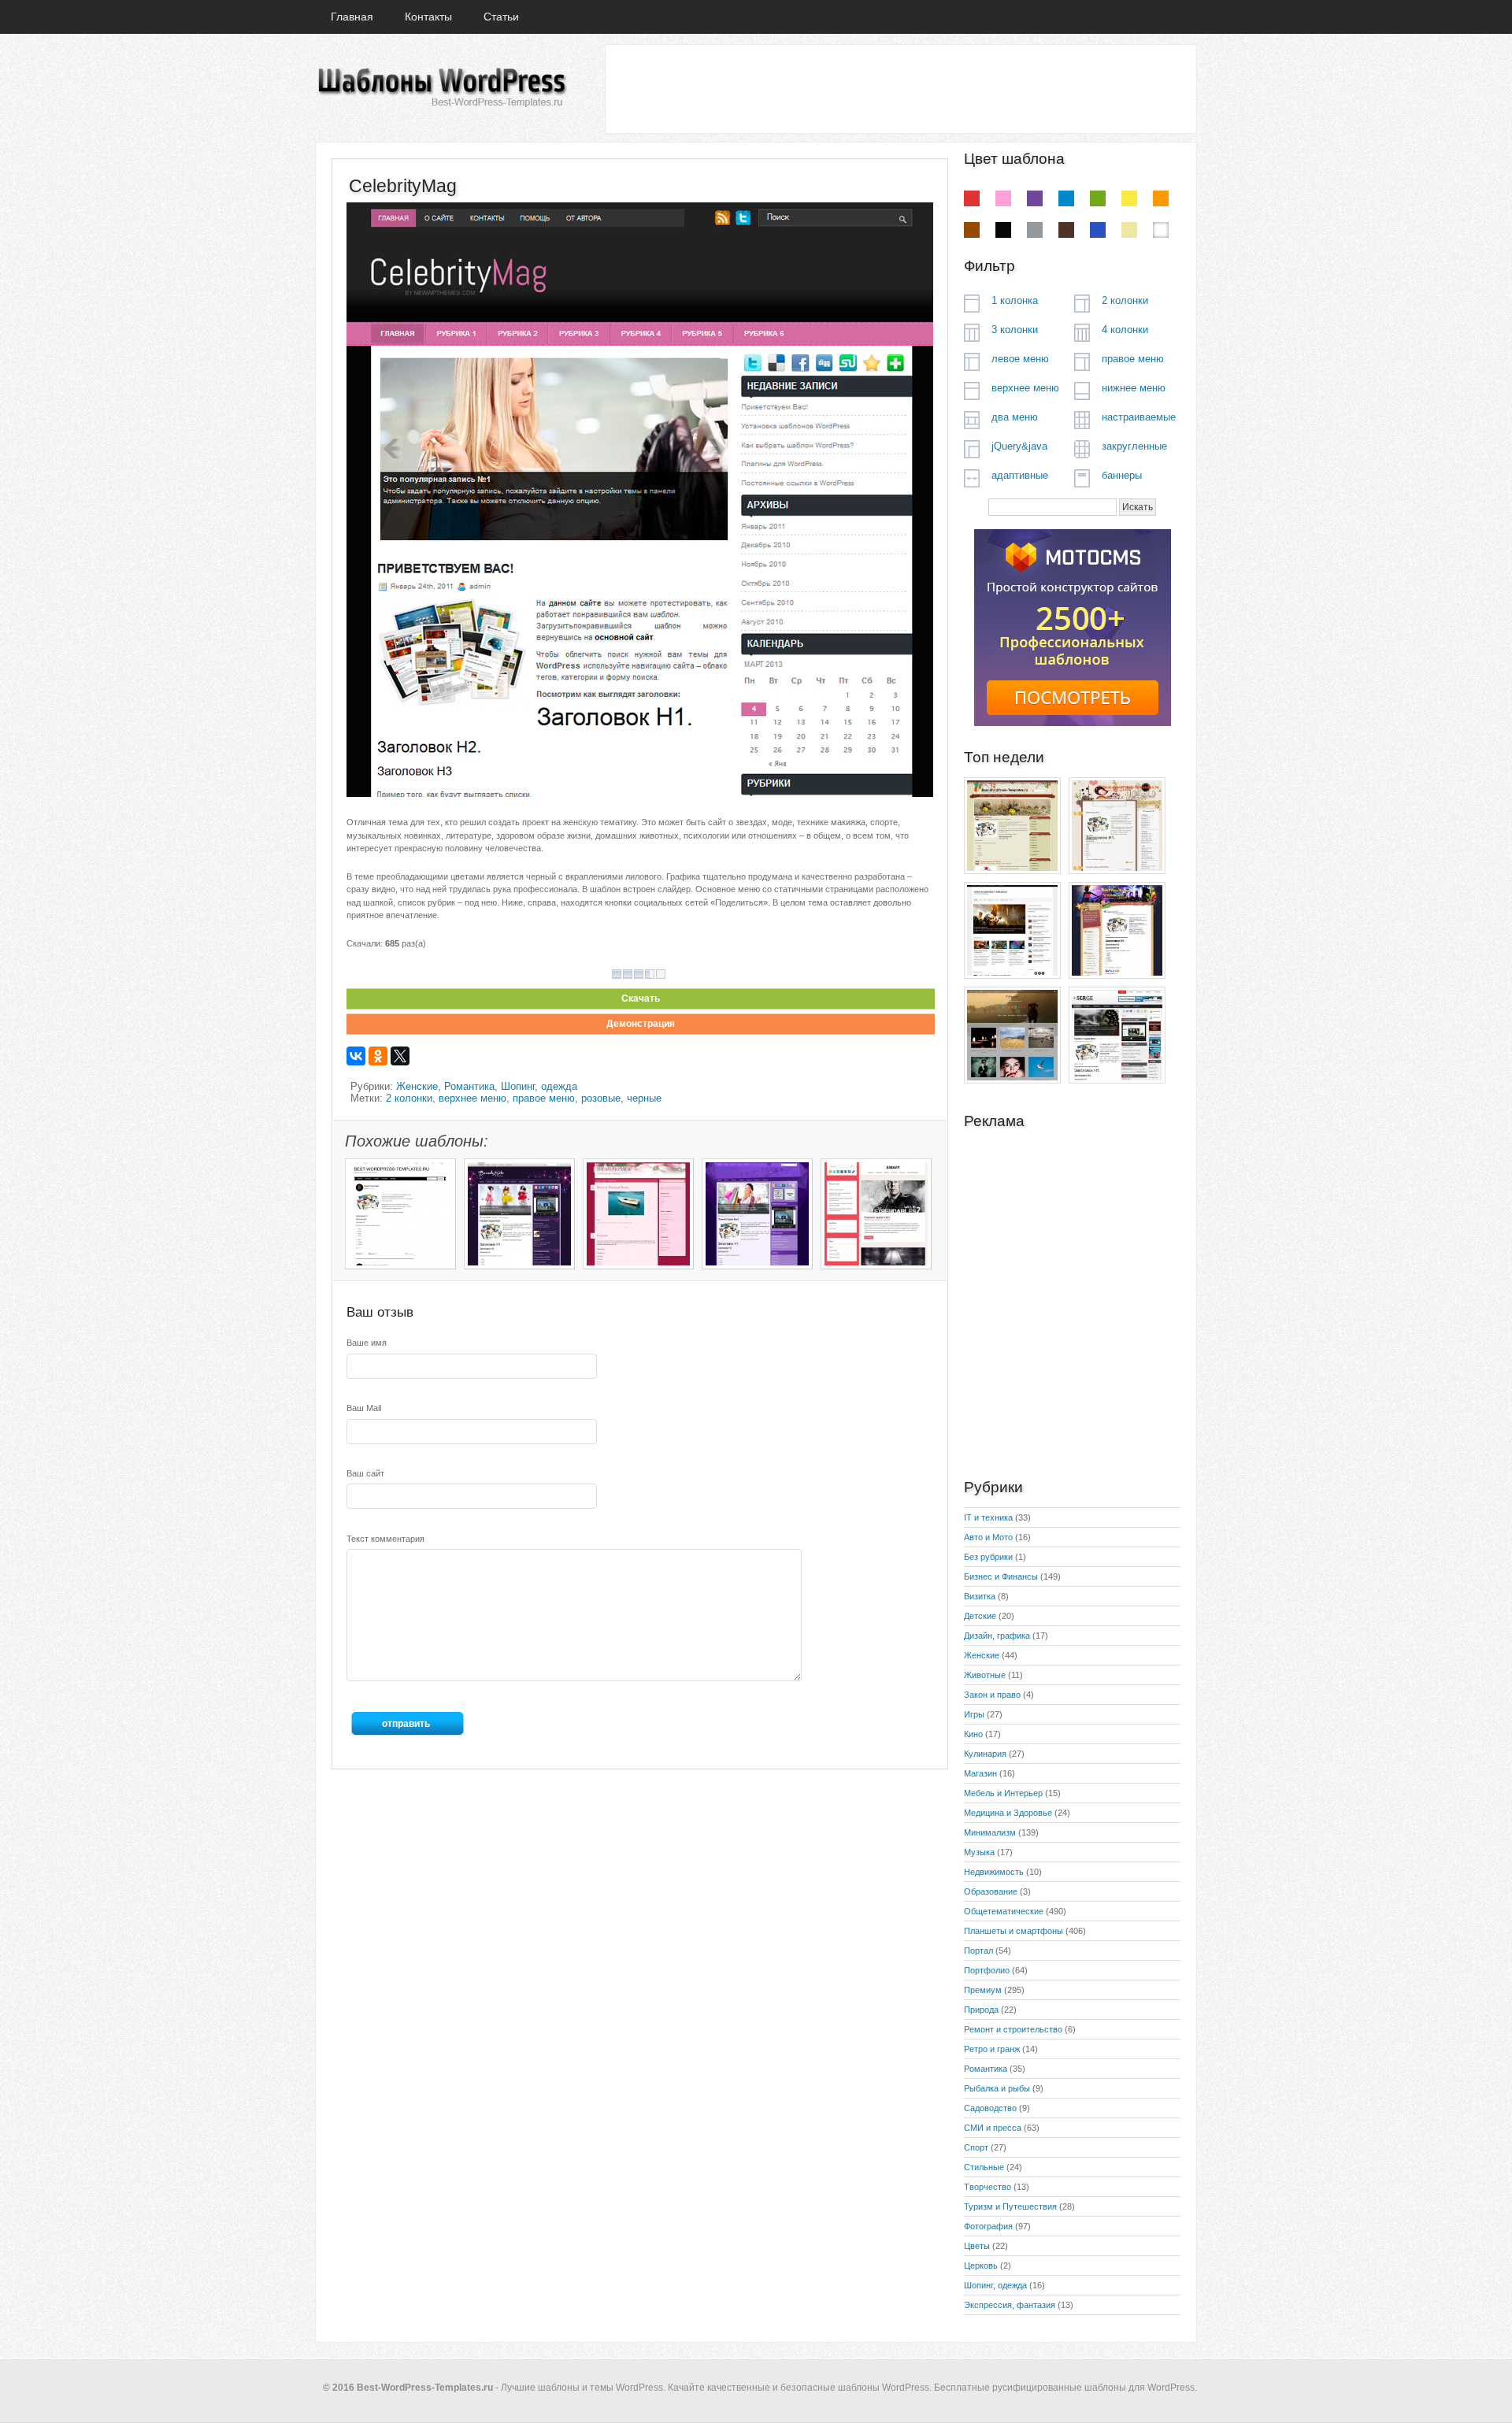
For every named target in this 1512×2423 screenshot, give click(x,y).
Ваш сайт (365, 1473)
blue (1066, 198)
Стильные (984, 2167)
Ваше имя (367, 1343)
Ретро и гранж (992, 2049)
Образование (991, 1891)
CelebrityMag (403, 186)
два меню (1015, 417)
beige (1129, 230)
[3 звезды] (639, 974)
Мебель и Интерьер (1003, 1793)
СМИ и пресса (993, 2128)
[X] (400, 1056)
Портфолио (987, 1970)
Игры (974, 1714)
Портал (978, 1951)
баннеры (1122, 475)
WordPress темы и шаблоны (441, 88)
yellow (1129, 198)
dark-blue (1098, 230)
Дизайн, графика (997, 1636)
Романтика (469, 1086)
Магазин (980, 1773)
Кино (973, 1734)
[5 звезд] (661, 974)
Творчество (988, 2187)
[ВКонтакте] (356, 1056)
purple (1035, 198)
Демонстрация (641, 1024)
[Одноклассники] (378, 1056)
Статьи (501, 17)
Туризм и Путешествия (1010, 2206)
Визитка (980, 1596)
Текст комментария (385, 1539)
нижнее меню (1134, 388)
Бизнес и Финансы (1001, 1576)
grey (1035, 230)
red (972, 198)
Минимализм (990, 1832)
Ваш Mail (364, 1408)
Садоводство (990, 2108)
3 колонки (1015, 330)
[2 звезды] (628, 974)
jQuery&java (1019, 446)
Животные (985, 1675)
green (1098, 198)
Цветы (977, 2246)
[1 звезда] (617, 974)
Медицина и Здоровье (1008, 1813)
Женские (417, 1086)
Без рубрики (988, 1557)
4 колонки (1125, 330)
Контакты (428, 17)
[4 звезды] (650, 974)
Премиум (983, 1990)
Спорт (976, 2147)
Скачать (641, 998)
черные (644, 1098)
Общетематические (1004, 1911)
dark (1066, 230)
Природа (981, 2010)
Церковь (981, 2266)
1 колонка (1015, 300)
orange (1161, 198)
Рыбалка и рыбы (997, 2088)
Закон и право (992, 1695)
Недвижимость (994, 1872)
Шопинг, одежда (539, 1086)
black (1003, 230)
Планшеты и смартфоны (1014, 1931)
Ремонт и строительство (1013, 2029)
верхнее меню (472, 1098)
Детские (980, 1616)
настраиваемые (1139, 417)
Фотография (988, 2226)
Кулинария (985, 1754)
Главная (352, 17)
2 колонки (409, 1098)
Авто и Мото (988, 1537)
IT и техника (988, 1517)
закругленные (1134, 446)
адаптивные (1020, 475)
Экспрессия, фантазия (1010, 2305)
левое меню (1020, 359)
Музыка (979, 1852)
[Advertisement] (900, 88)
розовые (601, 1098)
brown (972, 230)
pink (1003, 198)
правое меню (544, 1098)
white (1161, 230)
